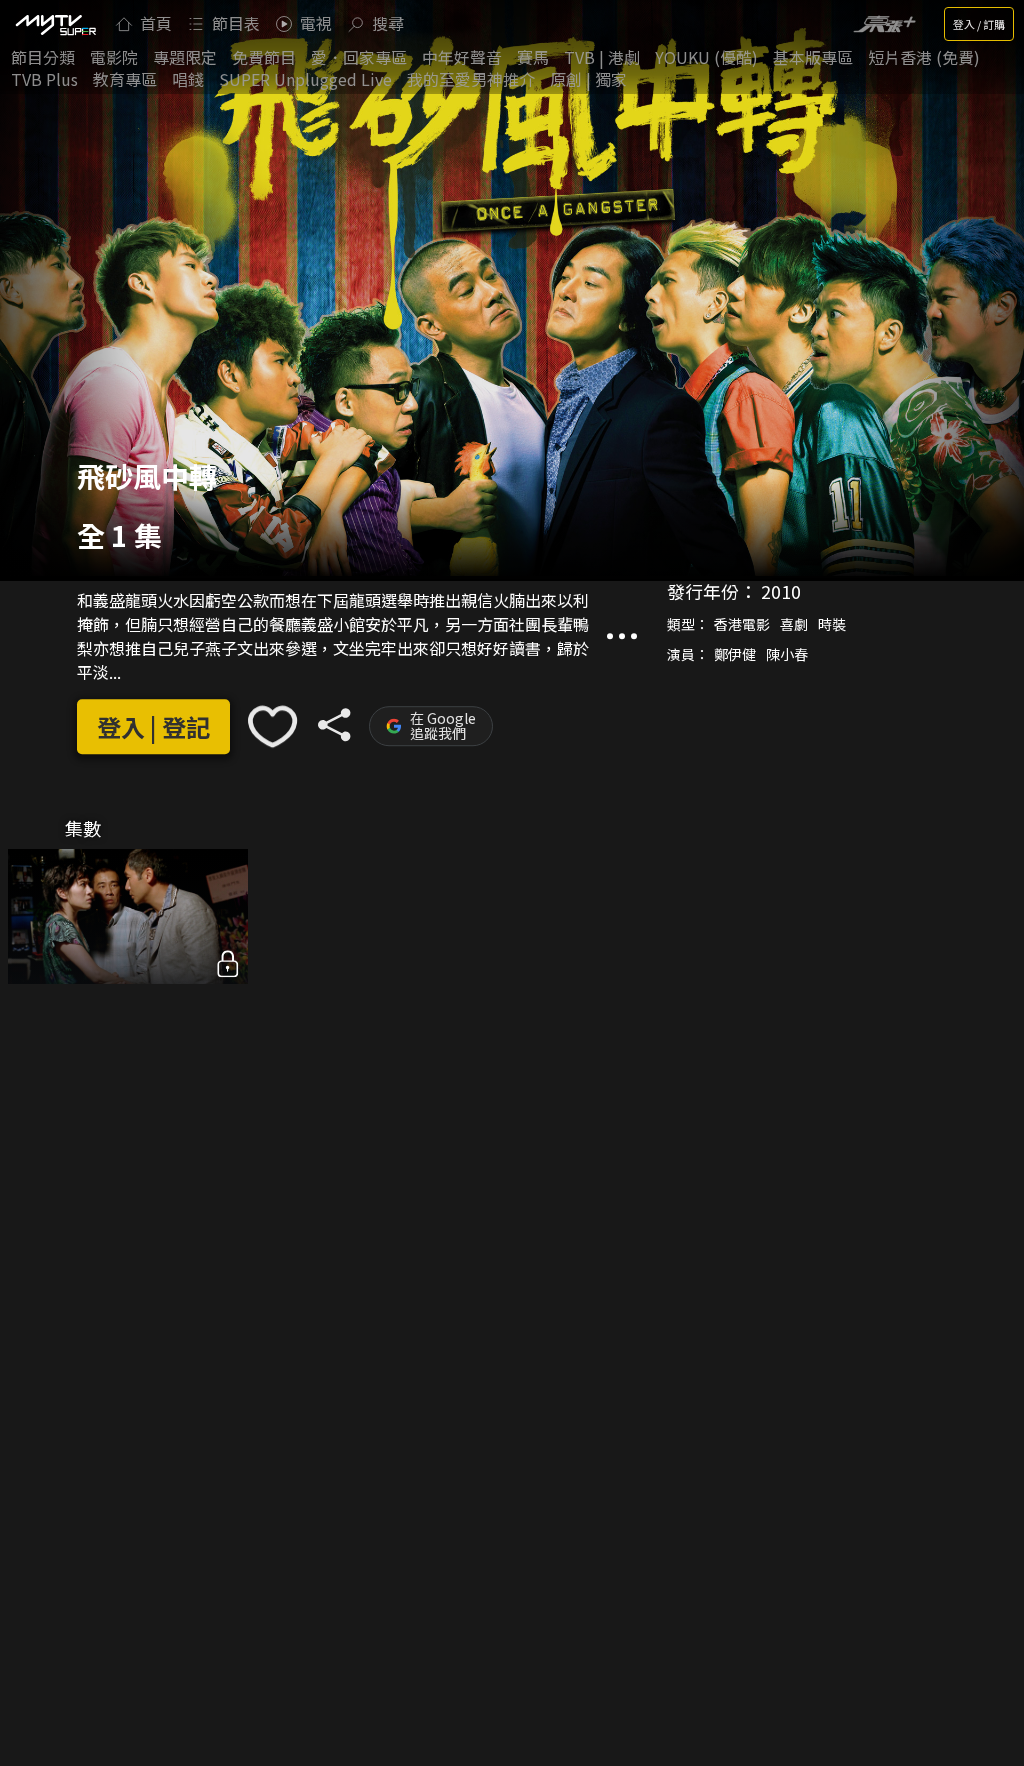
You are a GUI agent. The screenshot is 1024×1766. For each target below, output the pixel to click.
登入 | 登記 (153, 726)
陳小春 (787, 655)
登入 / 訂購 (979, 24)
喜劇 (794, 625)
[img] (55, 24)
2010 (781, 592)
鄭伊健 (735, 655)
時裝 (832, 625)
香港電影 (742, 625)
